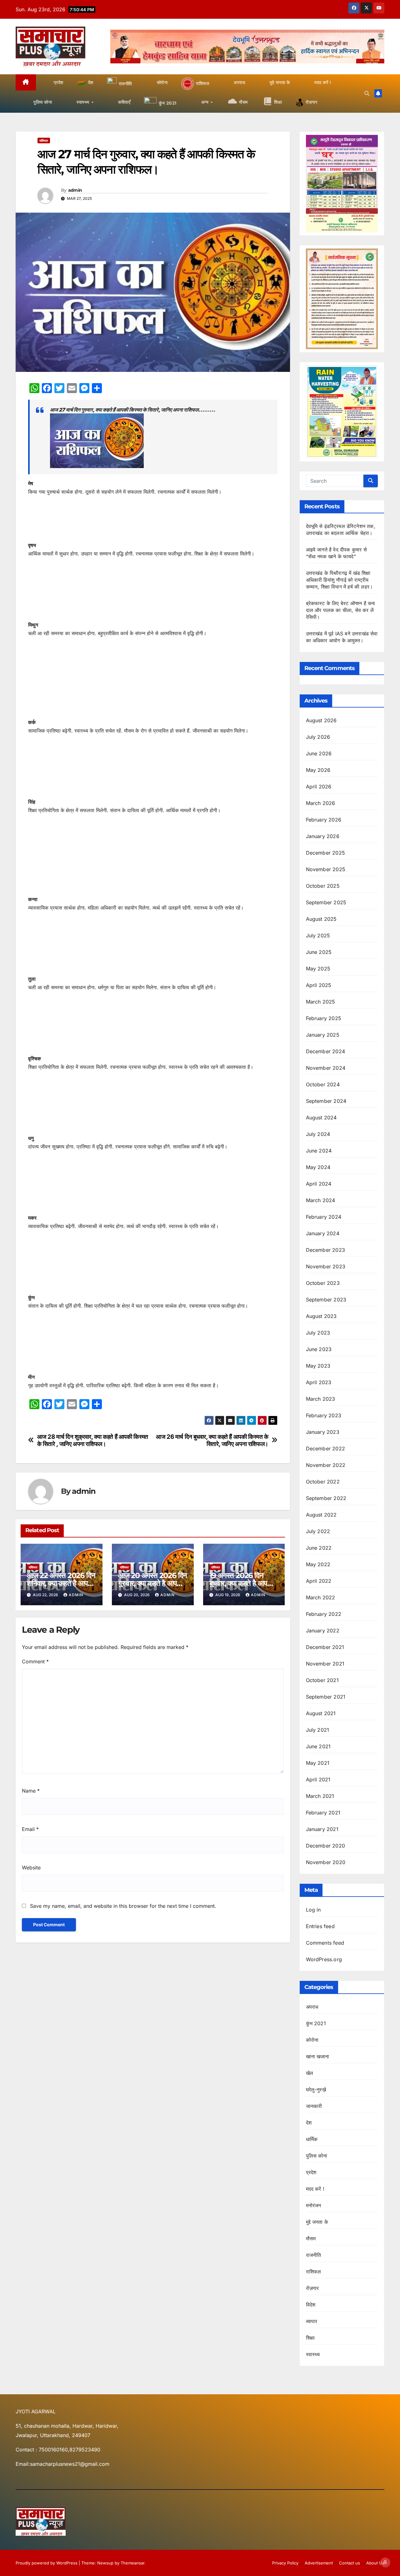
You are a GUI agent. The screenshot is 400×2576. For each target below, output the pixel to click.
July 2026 (318, 737)
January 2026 (323, 836)
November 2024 (326, 1068)
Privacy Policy (285, 2563)
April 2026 (319, 787)
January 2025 (323, 1035)
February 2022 (324, 1614)
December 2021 (325, 1647)
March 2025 (321, 1002)
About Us (375, 2563)
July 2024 (318, 1134)
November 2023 (326, 1266)
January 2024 (323, 1233)
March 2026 (321, 803)
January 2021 (322, 1829)
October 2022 (323, 1482)
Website (31, 1868)
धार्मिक (312, 2139)
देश (309, 2123)
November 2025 (326, 869)
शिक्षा (310, 2338)
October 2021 (322, 1680)
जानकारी (314, 2106)
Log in (313, 1910)
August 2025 (321, 919)
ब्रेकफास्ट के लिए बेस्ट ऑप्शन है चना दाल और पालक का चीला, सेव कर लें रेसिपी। (341, 610)
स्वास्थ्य (313, 2354)
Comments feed (325, 1943)
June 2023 (319, 1349)
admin (75, 190)
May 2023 (318, 1366)
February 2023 (324, 1415)
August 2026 (321, 720)
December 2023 (326, 1250)
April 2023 (319, 1382)
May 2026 (318, 770)
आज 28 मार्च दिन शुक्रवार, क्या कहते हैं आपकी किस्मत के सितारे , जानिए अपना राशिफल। (93, 1440)
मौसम (311, 2238)
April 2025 (319, 985)
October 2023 (323, 1283)
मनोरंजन (314, 2205)
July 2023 (318, 1333)
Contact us (350, 2563)
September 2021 (326, 1697)
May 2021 (318, 1763)
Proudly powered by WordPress (47, 2563)
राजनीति (314, 2255)
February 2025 (324, 1018)
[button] (367, 93)
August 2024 (321, 1118)
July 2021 (318, 1730)
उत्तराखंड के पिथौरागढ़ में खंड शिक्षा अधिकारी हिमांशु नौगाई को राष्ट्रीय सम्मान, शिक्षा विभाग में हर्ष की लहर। (340, 580)
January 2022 (323, 1631)
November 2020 (326, 1862)
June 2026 (319, 753)
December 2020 (326, 1846)
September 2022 (326, 1498)
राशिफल (44, 141)
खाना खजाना (318, 2056)
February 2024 (324, 1217)
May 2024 (318, 1167)
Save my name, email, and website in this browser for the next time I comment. (123, 1906)
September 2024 (326, 1101)
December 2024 (326, 1051)
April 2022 (319, 1581)
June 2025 (319, 952)
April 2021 (318, 1779)
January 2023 (323, 1432)
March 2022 (321, 1597)
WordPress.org (324, 1959)
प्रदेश (311, 2172)
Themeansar (132, 2563)
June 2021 (318, 1746)
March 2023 (321, 1399)
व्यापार (312, 2321)
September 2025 (326, 902)
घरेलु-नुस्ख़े (316, 2090)
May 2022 (318, 1564)
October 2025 (323, 886)
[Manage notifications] (385, 2562)
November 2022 (326, 1465)
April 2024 (319, 1184)
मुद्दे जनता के (317, 2222)
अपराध (312, 2007)
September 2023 (326, 1300)
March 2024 (321, 1200)
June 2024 (319, 1151)
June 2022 (319, 1548)
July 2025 (318, 935)
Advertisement (319, 2563)
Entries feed (320, 1926)
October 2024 (323, 1084)
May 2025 (318, 969)
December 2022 (326, 1448)
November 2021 (325, 1664)
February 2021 (323, 1813)
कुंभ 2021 (316, 2023)
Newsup (105, 2563)
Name (31, 1791)
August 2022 (321, 1515)
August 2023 (321, 1316)
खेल (310, 2073)
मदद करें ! (315, 2189)
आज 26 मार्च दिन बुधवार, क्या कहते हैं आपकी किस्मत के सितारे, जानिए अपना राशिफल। (212, 1440)
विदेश (311, 2305)
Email (30, 1829)
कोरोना (312, 2040)
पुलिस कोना (317, 2156)
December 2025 (326, 853)
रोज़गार (312, 2288)
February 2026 (324, 820)
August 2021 (321, 1713)
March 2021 (320, 1796)
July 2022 (318, 1531)
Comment (35, 1661)
